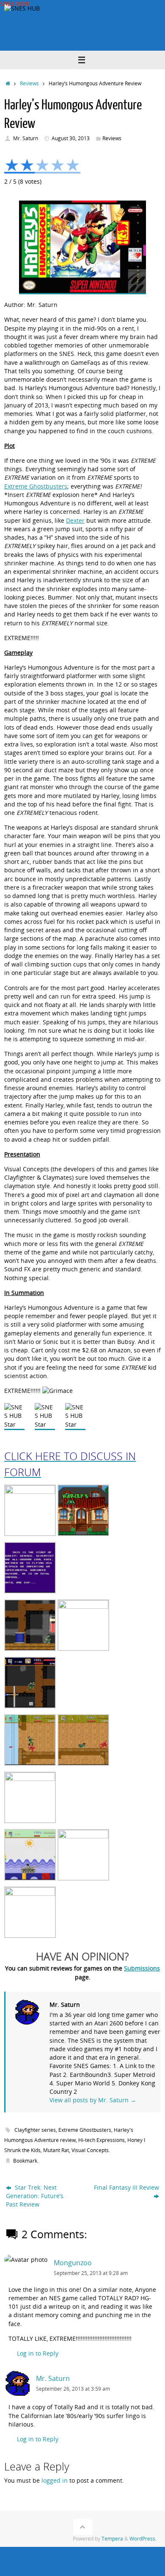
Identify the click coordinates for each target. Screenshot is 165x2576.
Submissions (142, 1968)
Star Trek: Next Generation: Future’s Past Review (35, 2196)
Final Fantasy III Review (126, 2188)
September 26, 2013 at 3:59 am (73, 2389)
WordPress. (143, 2539)
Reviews (29, 83)
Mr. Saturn (26, 138)
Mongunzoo (73, 2263)
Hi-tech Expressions (102, 2140)
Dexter (75, 521)
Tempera (112, 2539)
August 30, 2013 (71, 138)
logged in (55, 2481)
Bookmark (25, 2161)
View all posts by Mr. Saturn (93, 2100)
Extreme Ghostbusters (36, 486)
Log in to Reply (38, 2353)
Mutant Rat (56, 2150)
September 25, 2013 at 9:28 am (91, 2273)
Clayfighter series (35, 2130)
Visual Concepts (90, 2150)
